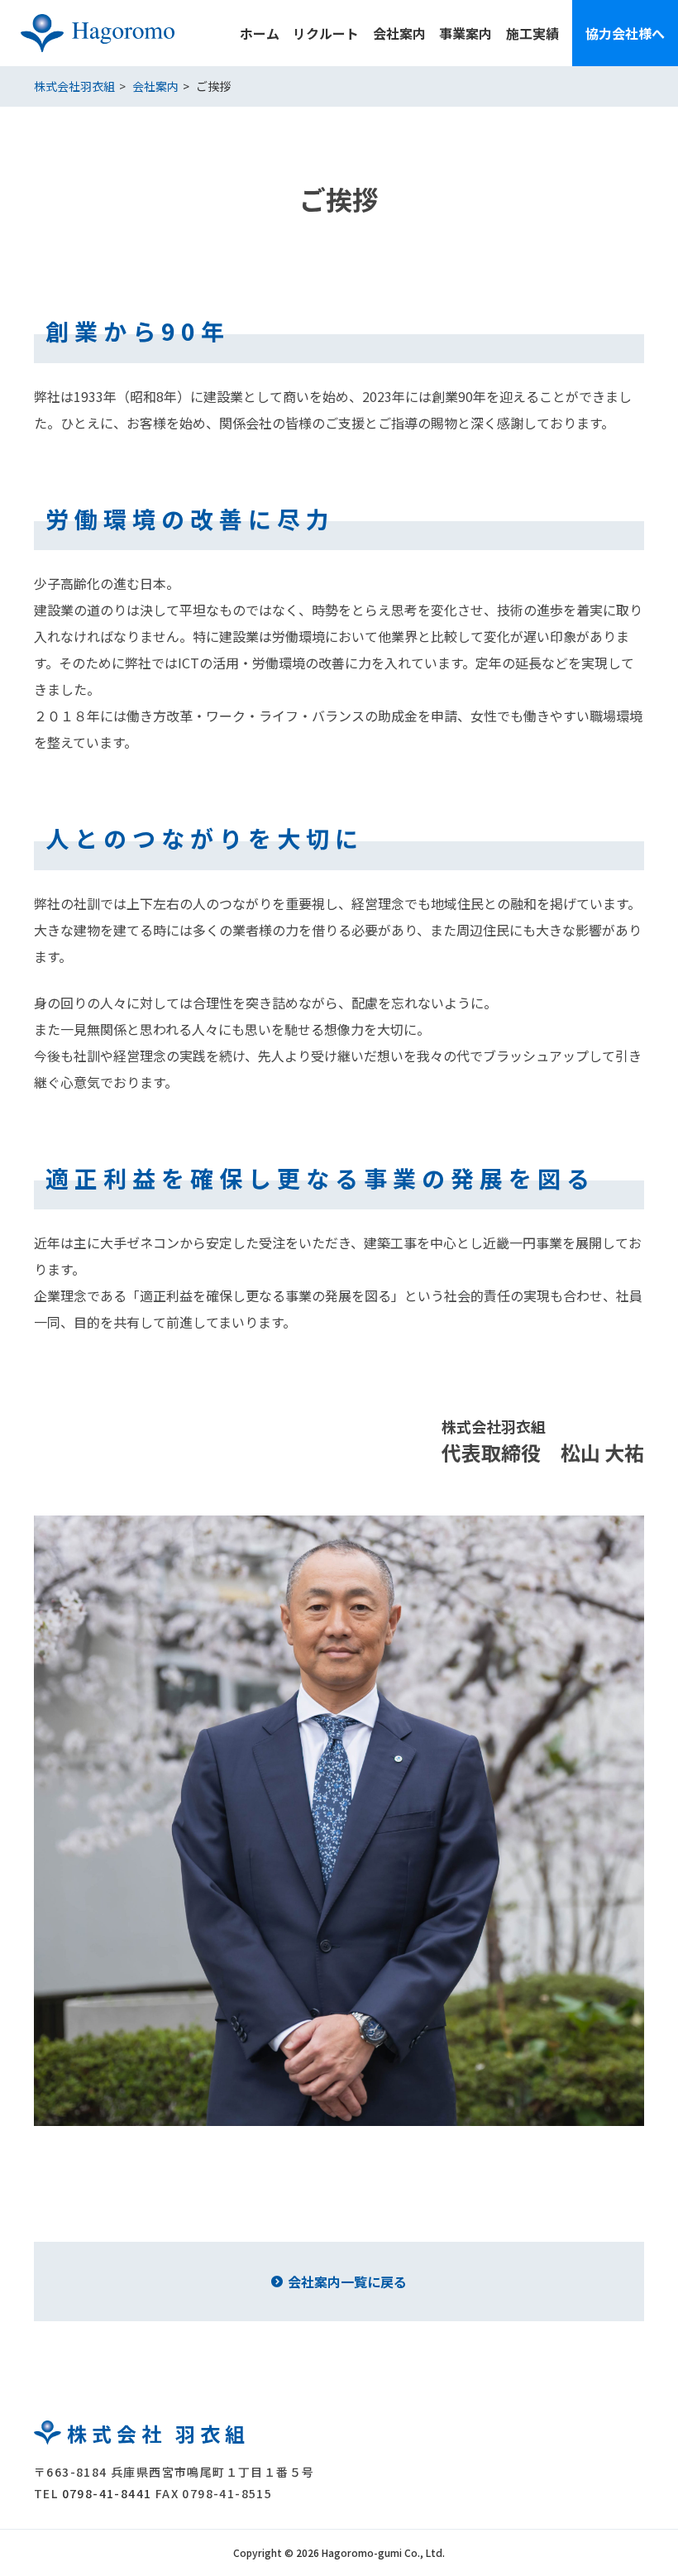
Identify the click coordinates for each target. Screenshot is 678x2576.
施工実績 (532, 33)
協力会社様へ (625, 33)
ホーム (260, 33)
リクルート (326, 33)
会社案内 (399, 33)
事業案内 (466, 33)
